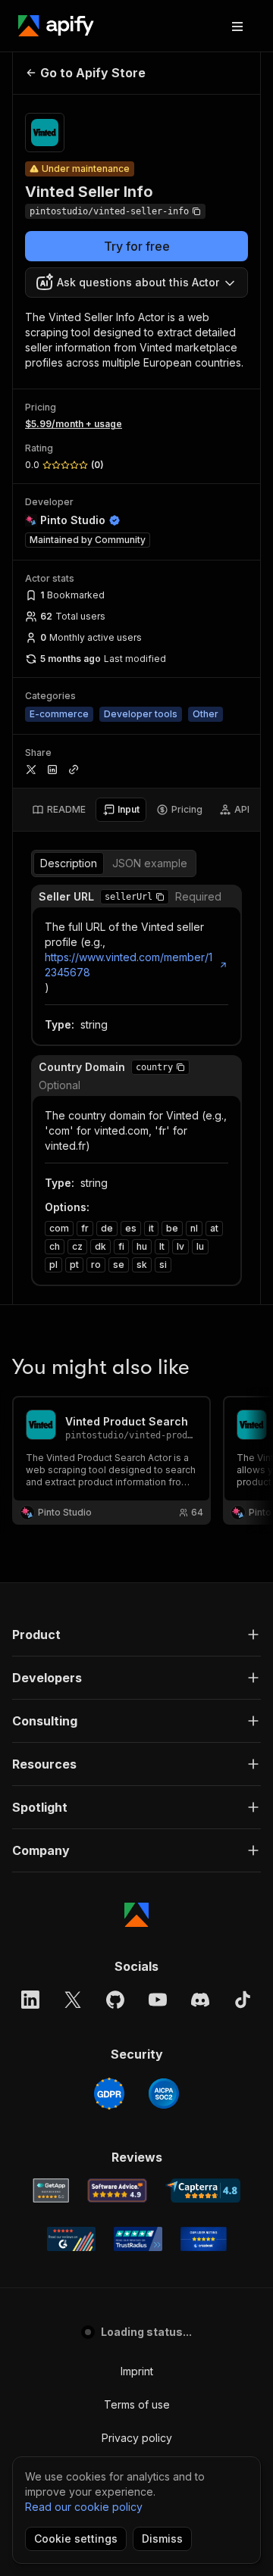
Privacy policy (137, 2438)
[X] (73, 2000)
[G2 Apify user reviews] (71, 2239)
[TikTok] (243, 2000)
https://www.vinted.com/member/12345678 (129, 965)
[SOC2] (164, 2094)
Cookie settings (76, 2539)
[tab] (59, 810)
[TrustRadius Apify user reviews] (138, 2239)
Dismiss (162, 2539)
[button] (160, 897)
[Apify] (56, 26)
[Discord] (200, 2000)
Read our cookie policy (84, 2507)
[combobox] (136, 283)
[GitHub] (115, 2000)
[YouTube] (158, 2000)
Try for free (137, 246)
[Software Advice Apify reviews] (117, 2190)
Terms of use (137, 2404)
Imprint (137, 2371)
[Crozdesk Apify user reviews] (204, 2239)
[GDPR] (109, 2094)
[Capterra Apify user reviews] (203, 2190)
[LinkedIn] (30, 2000)
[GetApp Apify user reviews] (51, 2190)
